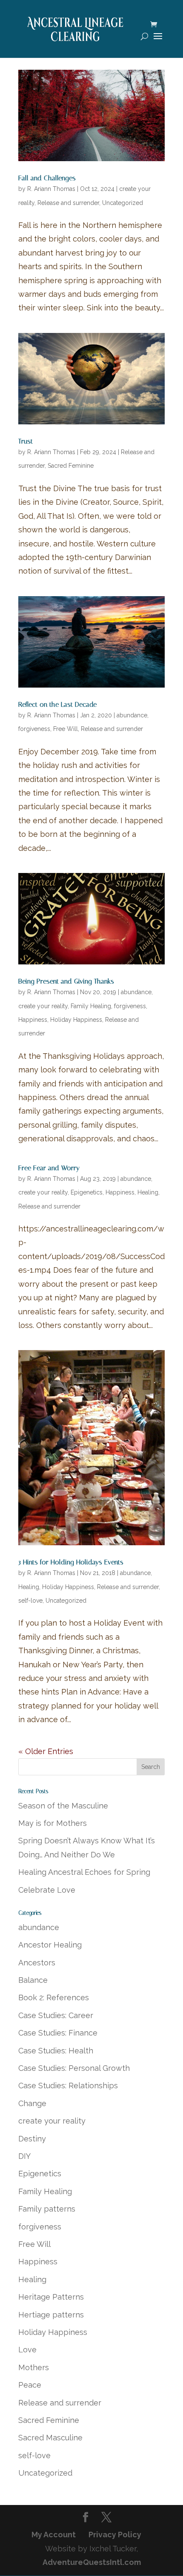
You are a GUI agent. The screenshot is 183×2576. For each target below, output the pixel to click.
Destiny (32, 2139)
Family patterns (47, 2209)
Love (27, 2350)
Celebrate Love (47, 1890)
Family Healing (91, 1006)
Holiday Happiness (76, 1020)
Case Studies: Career (56, 2015)
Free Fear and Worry (49, 1168)
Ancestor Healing (50, 1945)
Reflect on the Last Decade (57, 704)
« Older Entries (46, 1751)
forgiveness (34, 729)
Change (32, 2103)
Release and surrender (68, 203)
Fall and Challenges (47, 178)
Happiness (33, 1020)
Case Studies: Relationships (68, 2086)
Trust (26, 441)
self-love (30, 1601)
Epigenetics (87, 1192)
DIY (24, 2156)
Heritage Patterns (51, 2297)
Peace (30, 2385)
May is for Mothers (53, 1823)
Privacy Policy (115, 2535)
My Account (54, 2535)
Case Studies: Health (56, 2051)
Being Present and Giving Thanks (66, 981)
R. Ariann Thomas (51, 189)
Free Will (66, 729)
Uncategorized (123, 203)
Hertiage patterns (51, 2315)
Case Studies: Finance (58, 2033)
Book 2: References (54, 1997)
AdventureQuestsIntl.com (92, 2562)
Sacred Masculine (50, 2438)
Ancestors (37, 1963)
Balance (33, 1980)
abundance (132, 715)
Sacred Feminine (71, 466)
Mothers (34, 2367)
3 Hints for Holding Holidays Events (71, 1562)
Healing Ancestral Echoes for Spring (84, 1872)
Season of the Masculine (63, 1806)
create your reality (43, 1006)
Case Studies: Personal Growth (74, 2068)
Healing (148, 1192)
